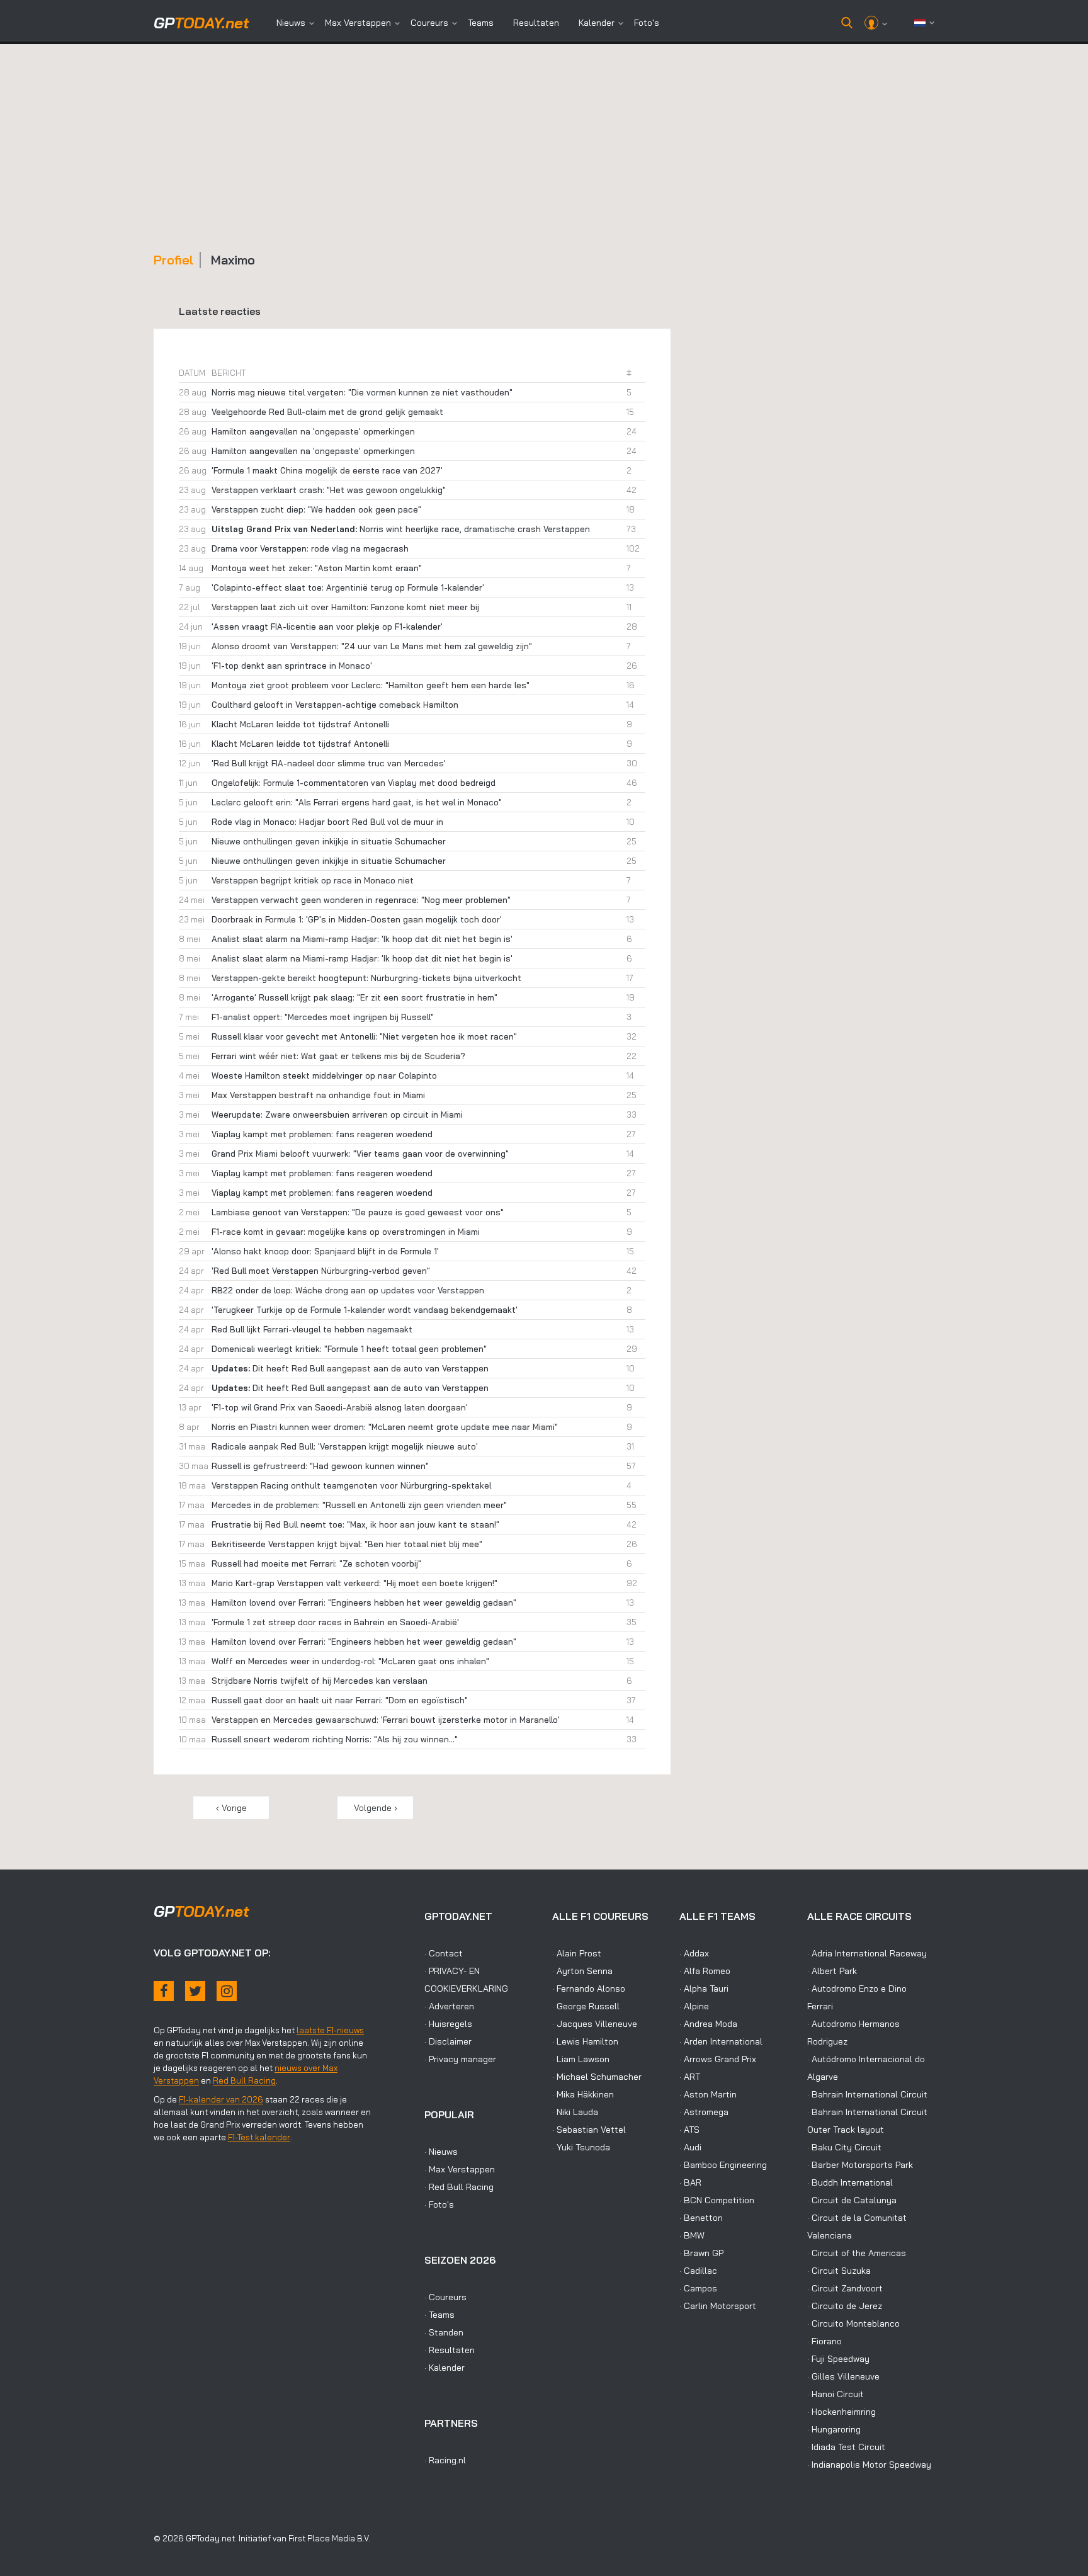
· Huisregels (448, 2024)
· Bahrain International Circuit (867, 2094)
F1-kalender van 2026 (221, 2099)
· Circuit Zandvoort (845, 2288)
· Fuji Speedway (838, 2359)
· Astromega (704, 2112)
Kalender (597, 23)
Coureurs (429, 23)
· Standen (444, 2332)
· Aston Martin (708, 2094)
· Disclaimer (448, 2041)
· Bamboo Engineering (723, 2165)
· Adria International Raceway (867, 1953)
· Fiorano (824, 2341)
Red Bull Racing (244, 2080)
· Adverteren (449, 2006)
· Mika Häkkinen (583, 2094)
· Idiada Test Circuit (846, 2447)
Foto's (647, 23)
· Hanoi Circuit (836, 2394)
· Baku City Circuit (844, 2147)
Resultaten (536, 23)
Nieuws (291, 23)
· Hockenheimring (841, 2412)
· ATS (689, 2130)
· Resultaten (450, 2350)
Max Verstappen (358, 23)
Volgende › (376, 1808)
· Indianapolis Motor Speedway (869, 2465)
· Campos (698, 2288)
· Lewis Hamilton (585, 2041)
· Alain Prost (577, 1953)
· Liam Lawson (581, 2059)
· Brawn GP (701, 2253)
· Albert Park (832, 1971)
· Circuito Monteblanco (853, 2324)
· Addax (694, 1953)
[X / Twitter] (195, 1991)
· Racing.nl (445, 2460)
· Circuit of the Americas (857, 2253)
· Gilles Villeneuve (843, 2376)
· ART (690, 2077)
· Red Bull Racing (459, 2187)
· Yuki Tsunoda (581, 2147)
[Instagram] (227, 1991)
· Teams (439, 2315)
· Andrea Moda (708, 2024)
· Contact (444, 1953)
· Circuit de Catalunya (852, 2200)
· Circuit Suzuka (839, 2271)
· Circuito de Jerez (845, 2306)
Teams (481, 23)
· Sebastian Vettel (589, 2130)
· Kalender (445, 2368)
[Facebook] (164, 1991)
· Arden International (721, 2041)
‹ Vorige (231, 1808)
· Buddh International (850, 2182)
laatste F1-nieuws (330, 2030)
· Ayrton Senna (582, 1971)
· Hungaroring (834, 2429)
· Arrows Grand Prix (718, 2059)
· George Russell (586, 2006)
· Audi (690, 2147)
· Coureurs (445, 2297)
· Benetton (701, 2218)
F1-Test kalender (259, 2137)
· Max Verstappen (460, 2169)
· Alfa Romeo (705, 1971)
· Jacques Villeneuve (595, 2024)
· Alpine (694, 2006)
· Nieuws (441, 2152)
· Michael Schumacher (597, 2077)
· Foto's (439, 2204)
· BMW (692, 2235)
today (201, 23)
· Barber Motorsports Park (860, 2165)
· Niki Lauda (575, 2112)
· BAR (690, 2182)
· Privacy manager (460, 2059)
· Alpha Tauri (704, 1989)
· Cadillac (698, 2271)
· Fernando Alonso (589, 1989)
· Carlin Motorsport (718, 2306)
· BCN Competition (717, 2200)
